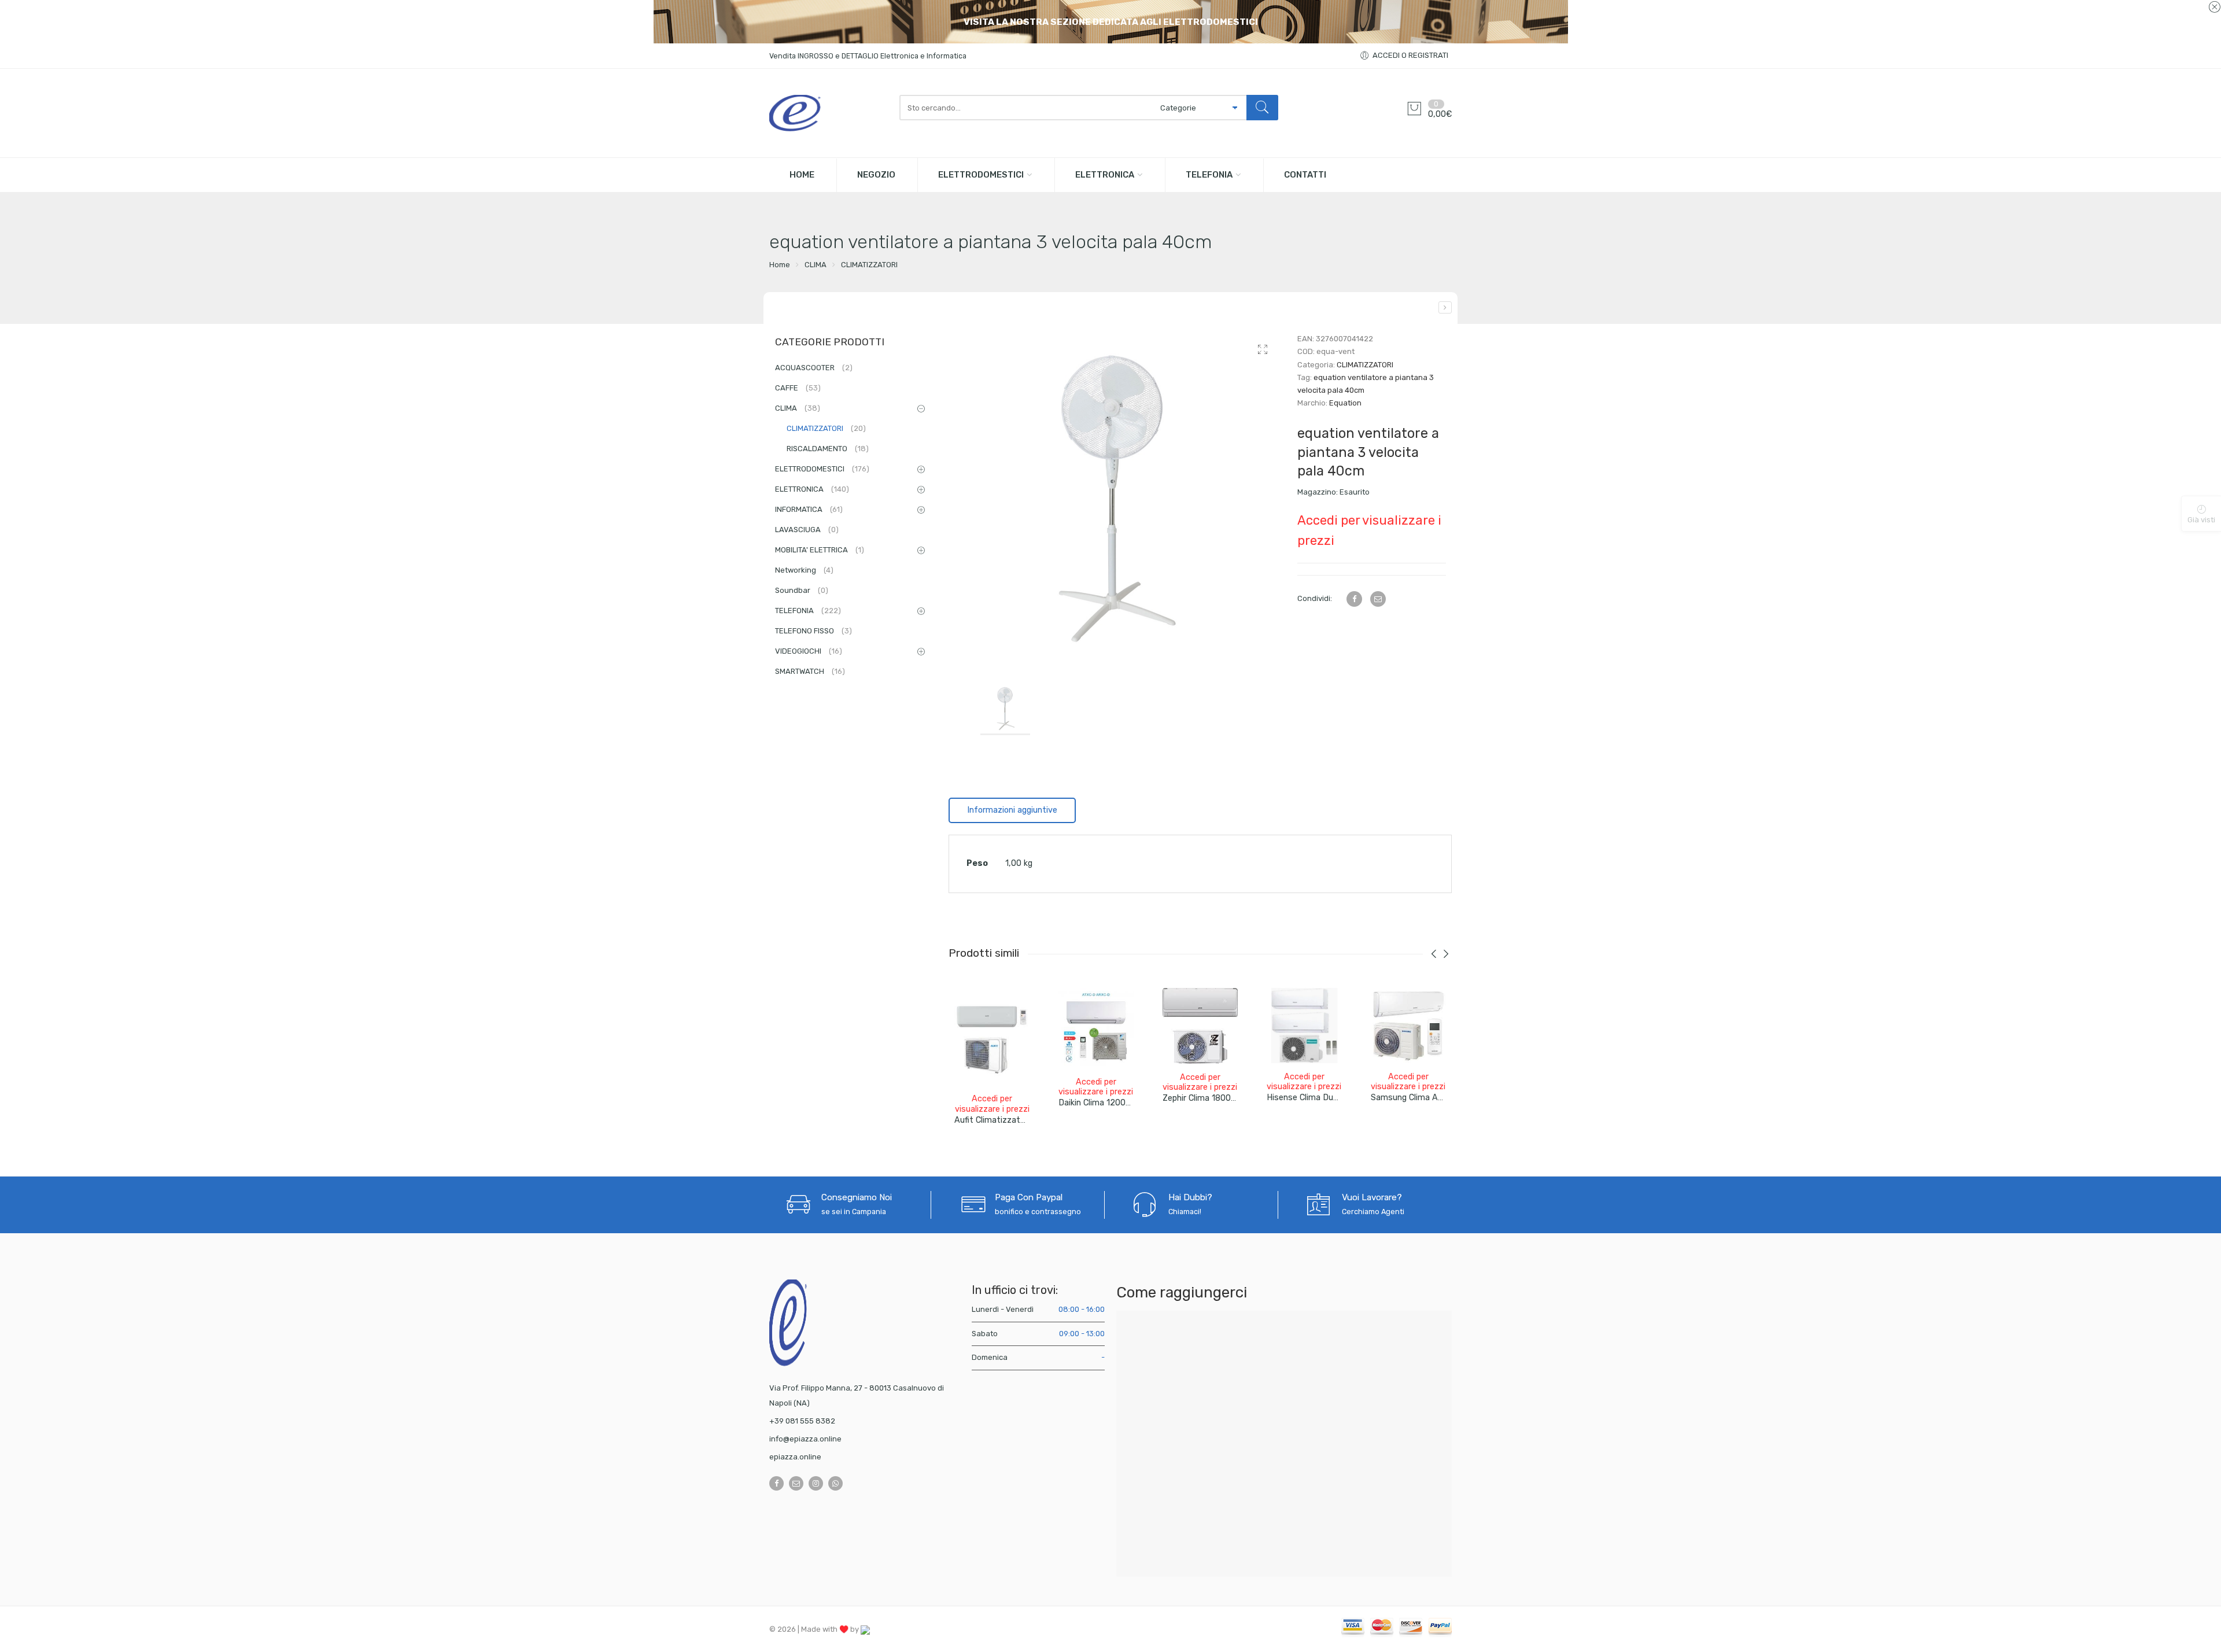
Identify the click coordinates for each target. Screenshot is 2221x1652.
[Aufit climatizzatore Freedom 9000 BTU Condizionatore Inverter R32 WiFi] (992, 1037)
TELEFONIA (1209, 175)
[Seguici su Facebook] (776, 1483)
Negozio (876, 175)
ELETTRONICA (1105, 175)
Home (780, 265)
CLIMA (816, 265)
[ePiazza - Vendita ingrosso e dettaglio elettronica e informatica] (829, 113)
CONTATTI (1305, 175)
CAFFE (798, 388)
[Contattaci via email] (796, 1483)
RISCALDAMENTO (828, 449)
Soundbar (802, 590)
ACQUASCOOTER (814, 368)
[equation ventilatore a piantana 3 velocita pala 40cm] (1114, 498)
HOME (802, 175)
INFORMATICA (809, 509)
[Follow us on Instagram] (816, 1483)
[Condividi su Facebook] (1354, 599)
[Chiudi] (2214, 8)
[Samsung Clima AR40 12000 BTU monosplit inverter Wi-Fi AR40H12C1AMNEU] (1408, 1026)
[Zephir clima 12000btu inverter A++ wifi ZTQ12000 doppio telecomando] (1445, 307)
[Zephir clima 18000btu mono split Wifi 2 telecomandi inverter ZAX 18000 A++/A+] (1200, 1026)
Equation (1345, 403)
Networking (804, 570)
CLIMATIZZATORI (869, 265)
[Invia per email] (1378, 599)
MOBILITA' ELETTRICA (820, 550)
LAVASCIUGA (807, 530)
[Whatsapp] (835, 1483)
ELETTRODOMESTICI (981, 175)
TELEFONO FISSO (813, 631)
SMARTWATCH (810, 671)
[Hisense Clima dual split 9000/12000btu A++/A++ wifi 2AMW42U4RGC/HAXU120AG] (1304, 1026)
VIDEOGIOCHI (809, 651)
